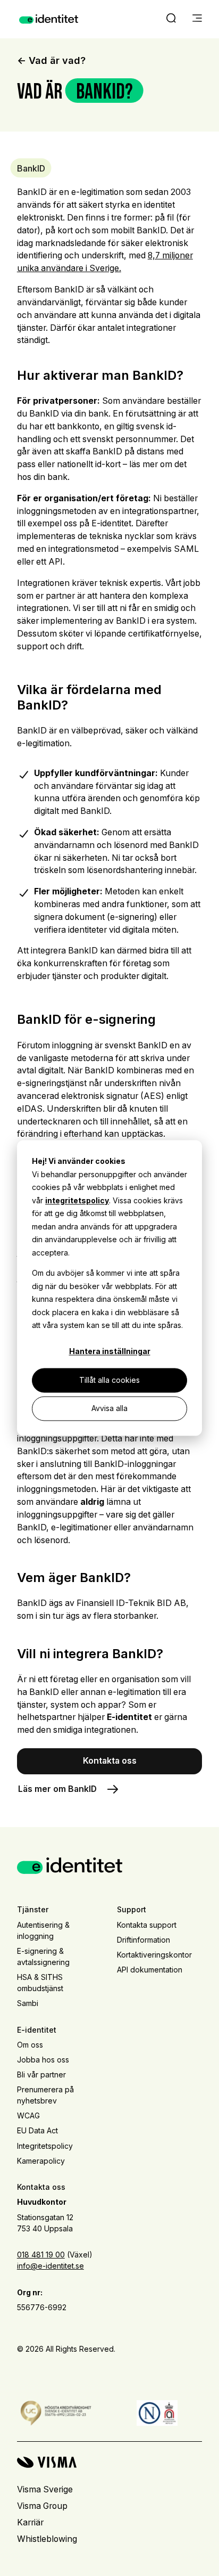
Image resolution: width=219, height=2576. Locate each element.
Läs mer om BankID (57, 1789)
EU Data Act (37, 2130)
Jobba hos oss (43, 2060)
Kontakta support (147, 1925)
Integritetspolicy (45, 2146)
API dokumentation (150, 1970)
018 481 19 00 (41, 2255)
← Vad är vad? (51, 60)
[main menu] (197, 19)
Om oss (30, 2045)
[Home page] (49, 19)
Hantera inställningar (110, 1352)
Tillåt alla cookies (109, 1380)
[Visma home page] (109, 2462)
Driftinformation (144, 1940)
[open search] (171, 19)
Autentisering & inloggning (43, 1930)
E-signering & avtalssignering (43, 1957)
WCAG (28, 2116)
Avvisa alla (109, 1408)
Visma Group (42, 2506)
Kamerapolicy (41, 2161)
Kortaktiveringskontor (154, 1955)
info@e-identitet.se (50, 2266)
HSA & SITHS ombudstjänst (40, 1983)
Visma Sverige (45, 2489)
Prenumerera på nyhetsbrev (45, 2095)
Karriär (30, 2522)
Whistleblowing (47, 2539)
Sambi (28, 2003)
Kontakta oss (110, 1761)
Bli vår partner (41, 2074)
